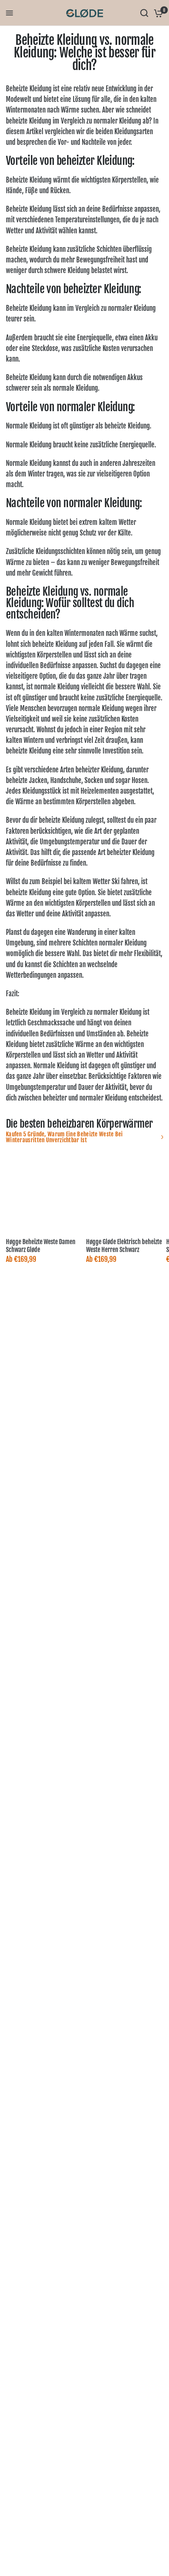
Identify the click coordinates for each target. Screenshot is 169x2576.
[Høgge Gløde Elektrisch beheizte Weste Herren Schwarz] (125, 1193)
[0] (157, 13)
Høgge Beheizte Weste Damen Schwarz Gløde (41, 1246)
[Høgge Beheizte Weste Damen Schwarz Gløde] (44, 1193)
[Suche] (144, 13)
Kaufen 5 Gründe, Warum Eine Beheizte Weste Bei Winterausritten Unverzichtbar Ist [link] (64, 1137)
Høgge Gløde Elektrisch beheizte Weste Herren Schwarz (124, 1246)
